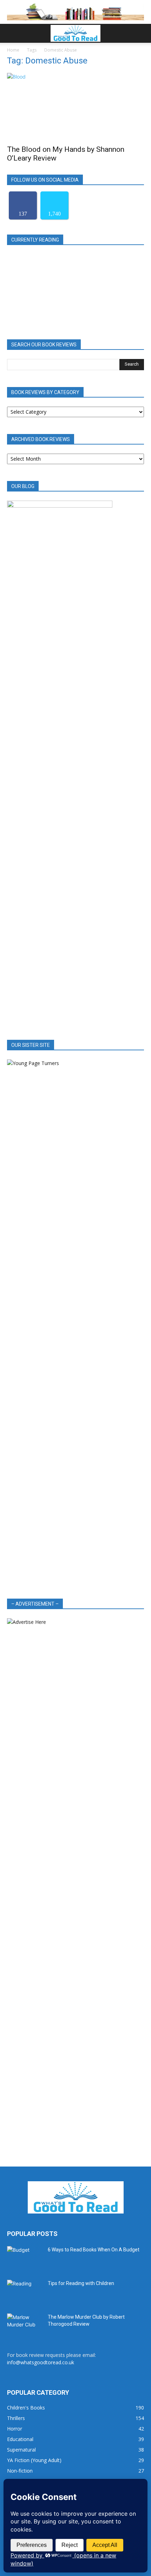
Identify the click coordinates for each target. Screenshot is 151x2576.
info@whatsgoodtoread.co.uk (41, 2362)
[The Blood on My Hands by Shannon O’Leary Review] (75, 107)
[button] (12, 33)
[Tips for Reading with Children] (25, 2292)
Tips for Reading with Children (81, 2283)
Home (13, 50)
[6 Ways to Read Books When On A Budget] (25, 2258)
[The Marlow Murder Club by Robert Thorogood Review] (25, 2326)
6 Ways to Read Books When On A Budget (94, 2250)
